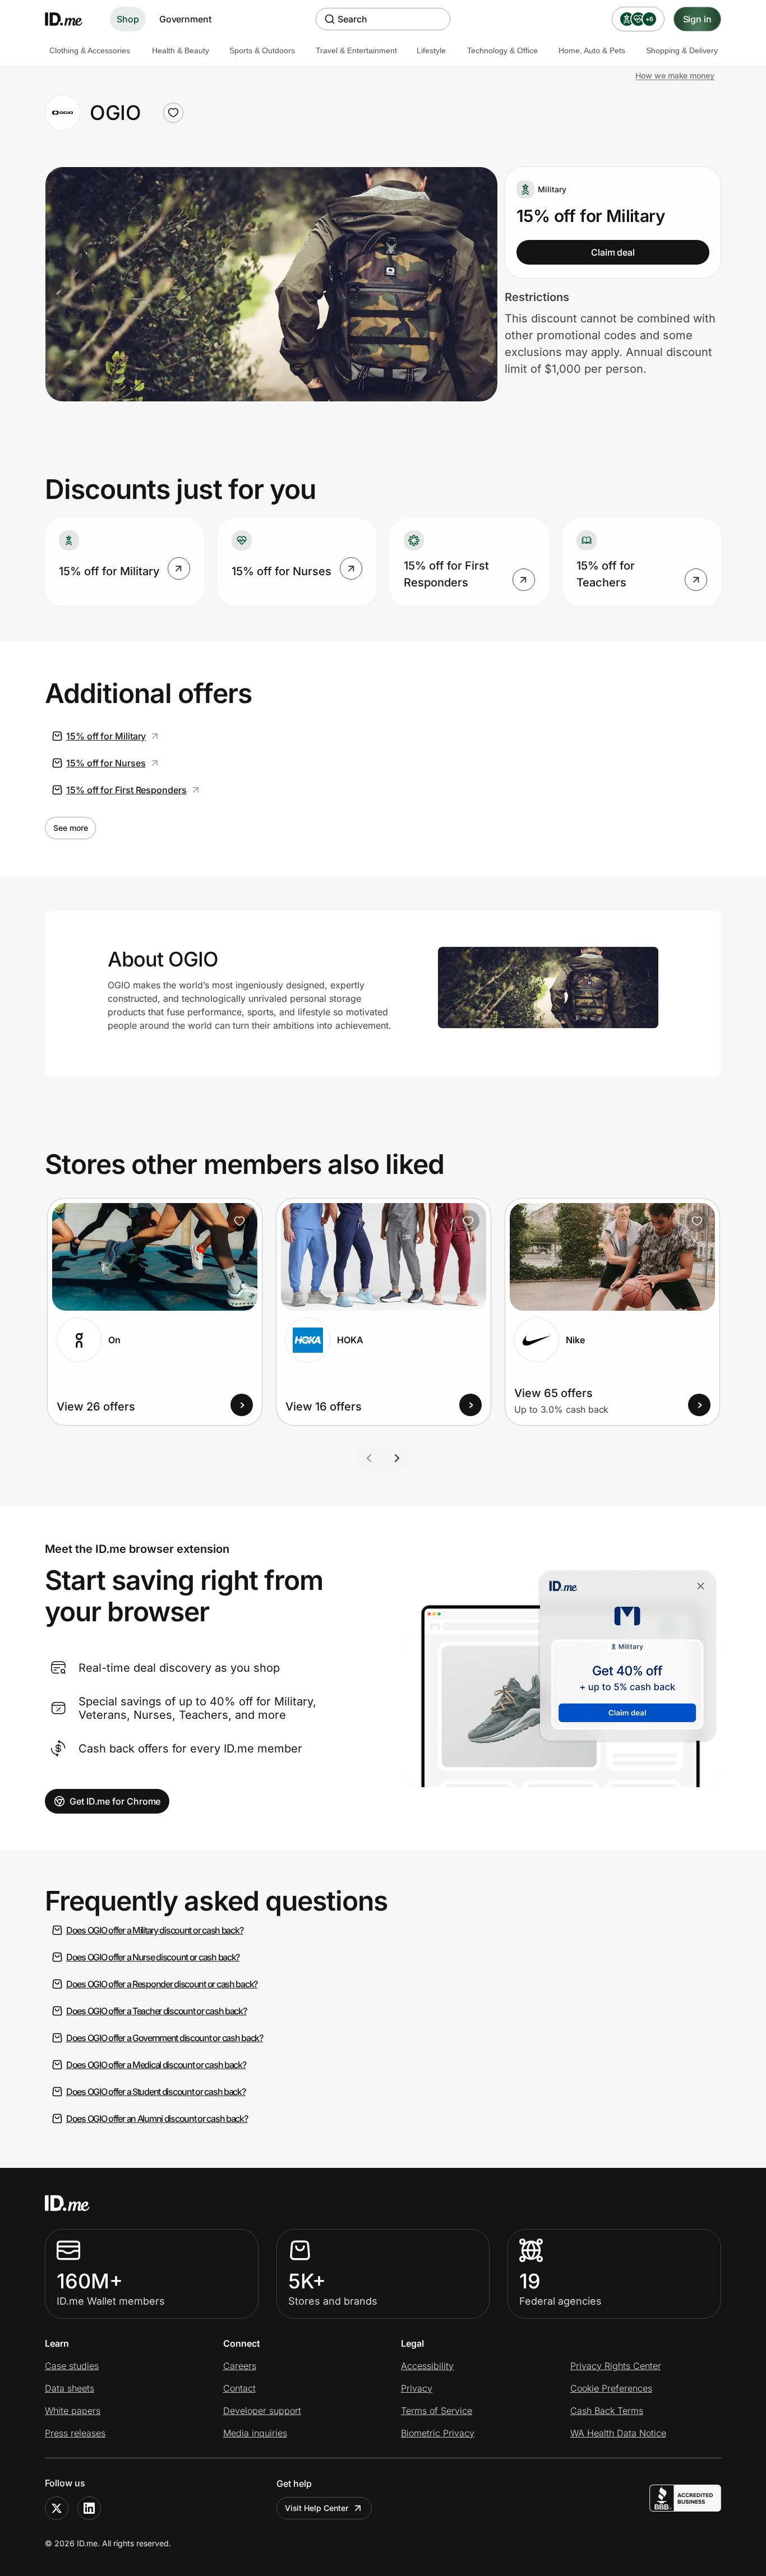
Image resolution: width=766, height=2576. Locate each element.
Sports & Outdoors (262, 50)
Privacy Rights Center (616, 2366)
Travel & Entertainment (356, 50)
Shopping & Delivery (682, 50)
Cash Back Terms (607, 2411)
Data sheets (70, 2388)
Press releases (75, 2433)
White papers (73, 2411)
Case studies (72, 2366)
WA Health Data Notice (618, 2433)
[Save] (239, 1221)
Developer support (262, 2411)
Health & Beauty (181, 50)
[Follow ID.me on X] (57, 2508)
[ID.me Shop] (71, 19)
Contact (239, 2388)
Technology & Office (502, 50)
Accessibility (427, 2366)
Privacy (417, 2388)
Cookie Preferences (611, 2388)
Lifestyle (431, 50)
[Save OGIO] (173, 113)
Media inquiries (255, 2433)
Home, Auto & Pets (592, 50)
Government (185, 19)
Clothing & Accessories (90, 50)
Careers (240, 2366)
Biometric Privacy (438, 2433)
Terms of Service (437, 2411)
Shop (128, 19)
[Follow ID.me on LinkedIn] (89, 2508)
